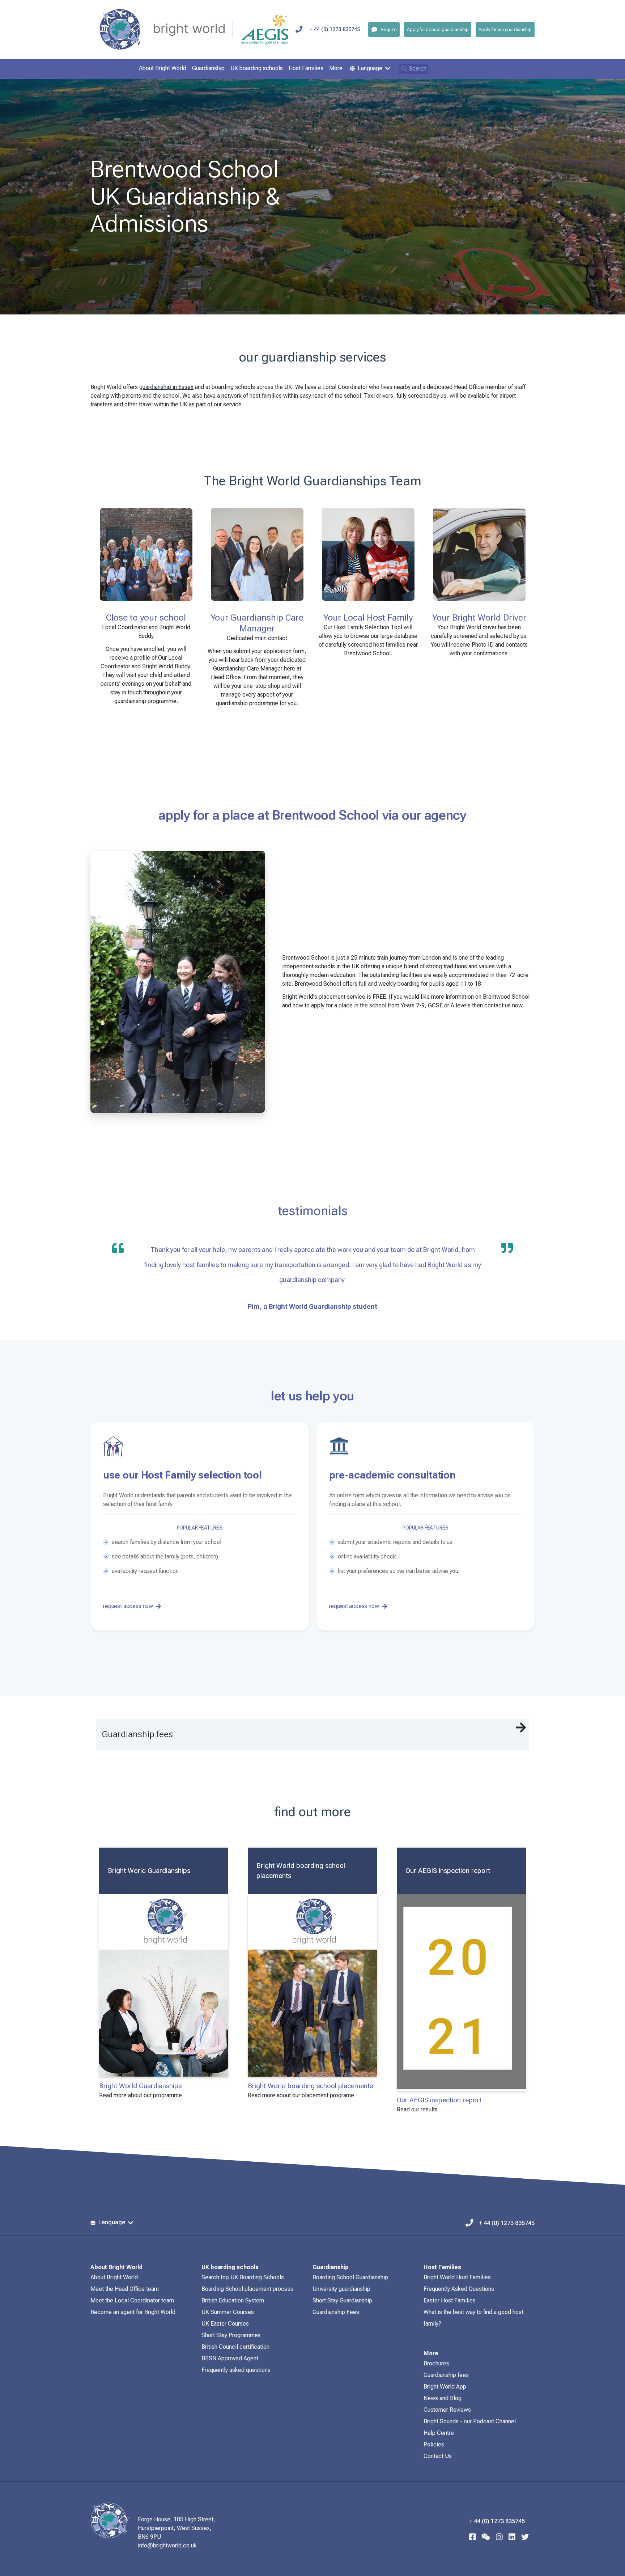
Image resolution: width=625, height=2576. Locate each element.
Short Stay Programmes (231, 2335)
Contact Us (438, 2456)
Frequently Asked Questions (459, 2289)
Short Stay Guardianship (342, 2300)
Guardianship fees (446, 2375)
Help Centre (439, 2433)
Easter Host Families (450, 2300)
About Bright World (114, 2277)
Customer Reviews (447, 2410)
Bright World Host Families (457, 2277)
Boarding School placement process (247, 2289)
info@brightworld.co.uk (167, 2545)
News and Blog (443, 2398)
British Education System (233, 2300)
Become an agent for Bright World (133, 2312)
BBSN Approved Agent (230, 2358)
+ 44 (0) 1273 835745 (335, 29)
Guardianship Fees (336, 2312)
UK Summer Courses (228, 2312)
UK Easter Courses (225, 2324)
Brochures (436, 2363)
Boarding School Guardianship (350, 2277)
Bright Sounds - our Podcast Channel (470, 2421)
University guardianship (341, 2289)
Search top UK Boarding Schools (243, 2277)
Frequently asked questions (236, 2370)
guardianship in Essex (166, 387)
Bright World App (445, 2387)
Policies (434, 2444)
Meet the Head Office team (125, 2289)
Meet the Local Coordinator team (132, 2300)
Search (418, 69)
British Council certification (235, 2347)
